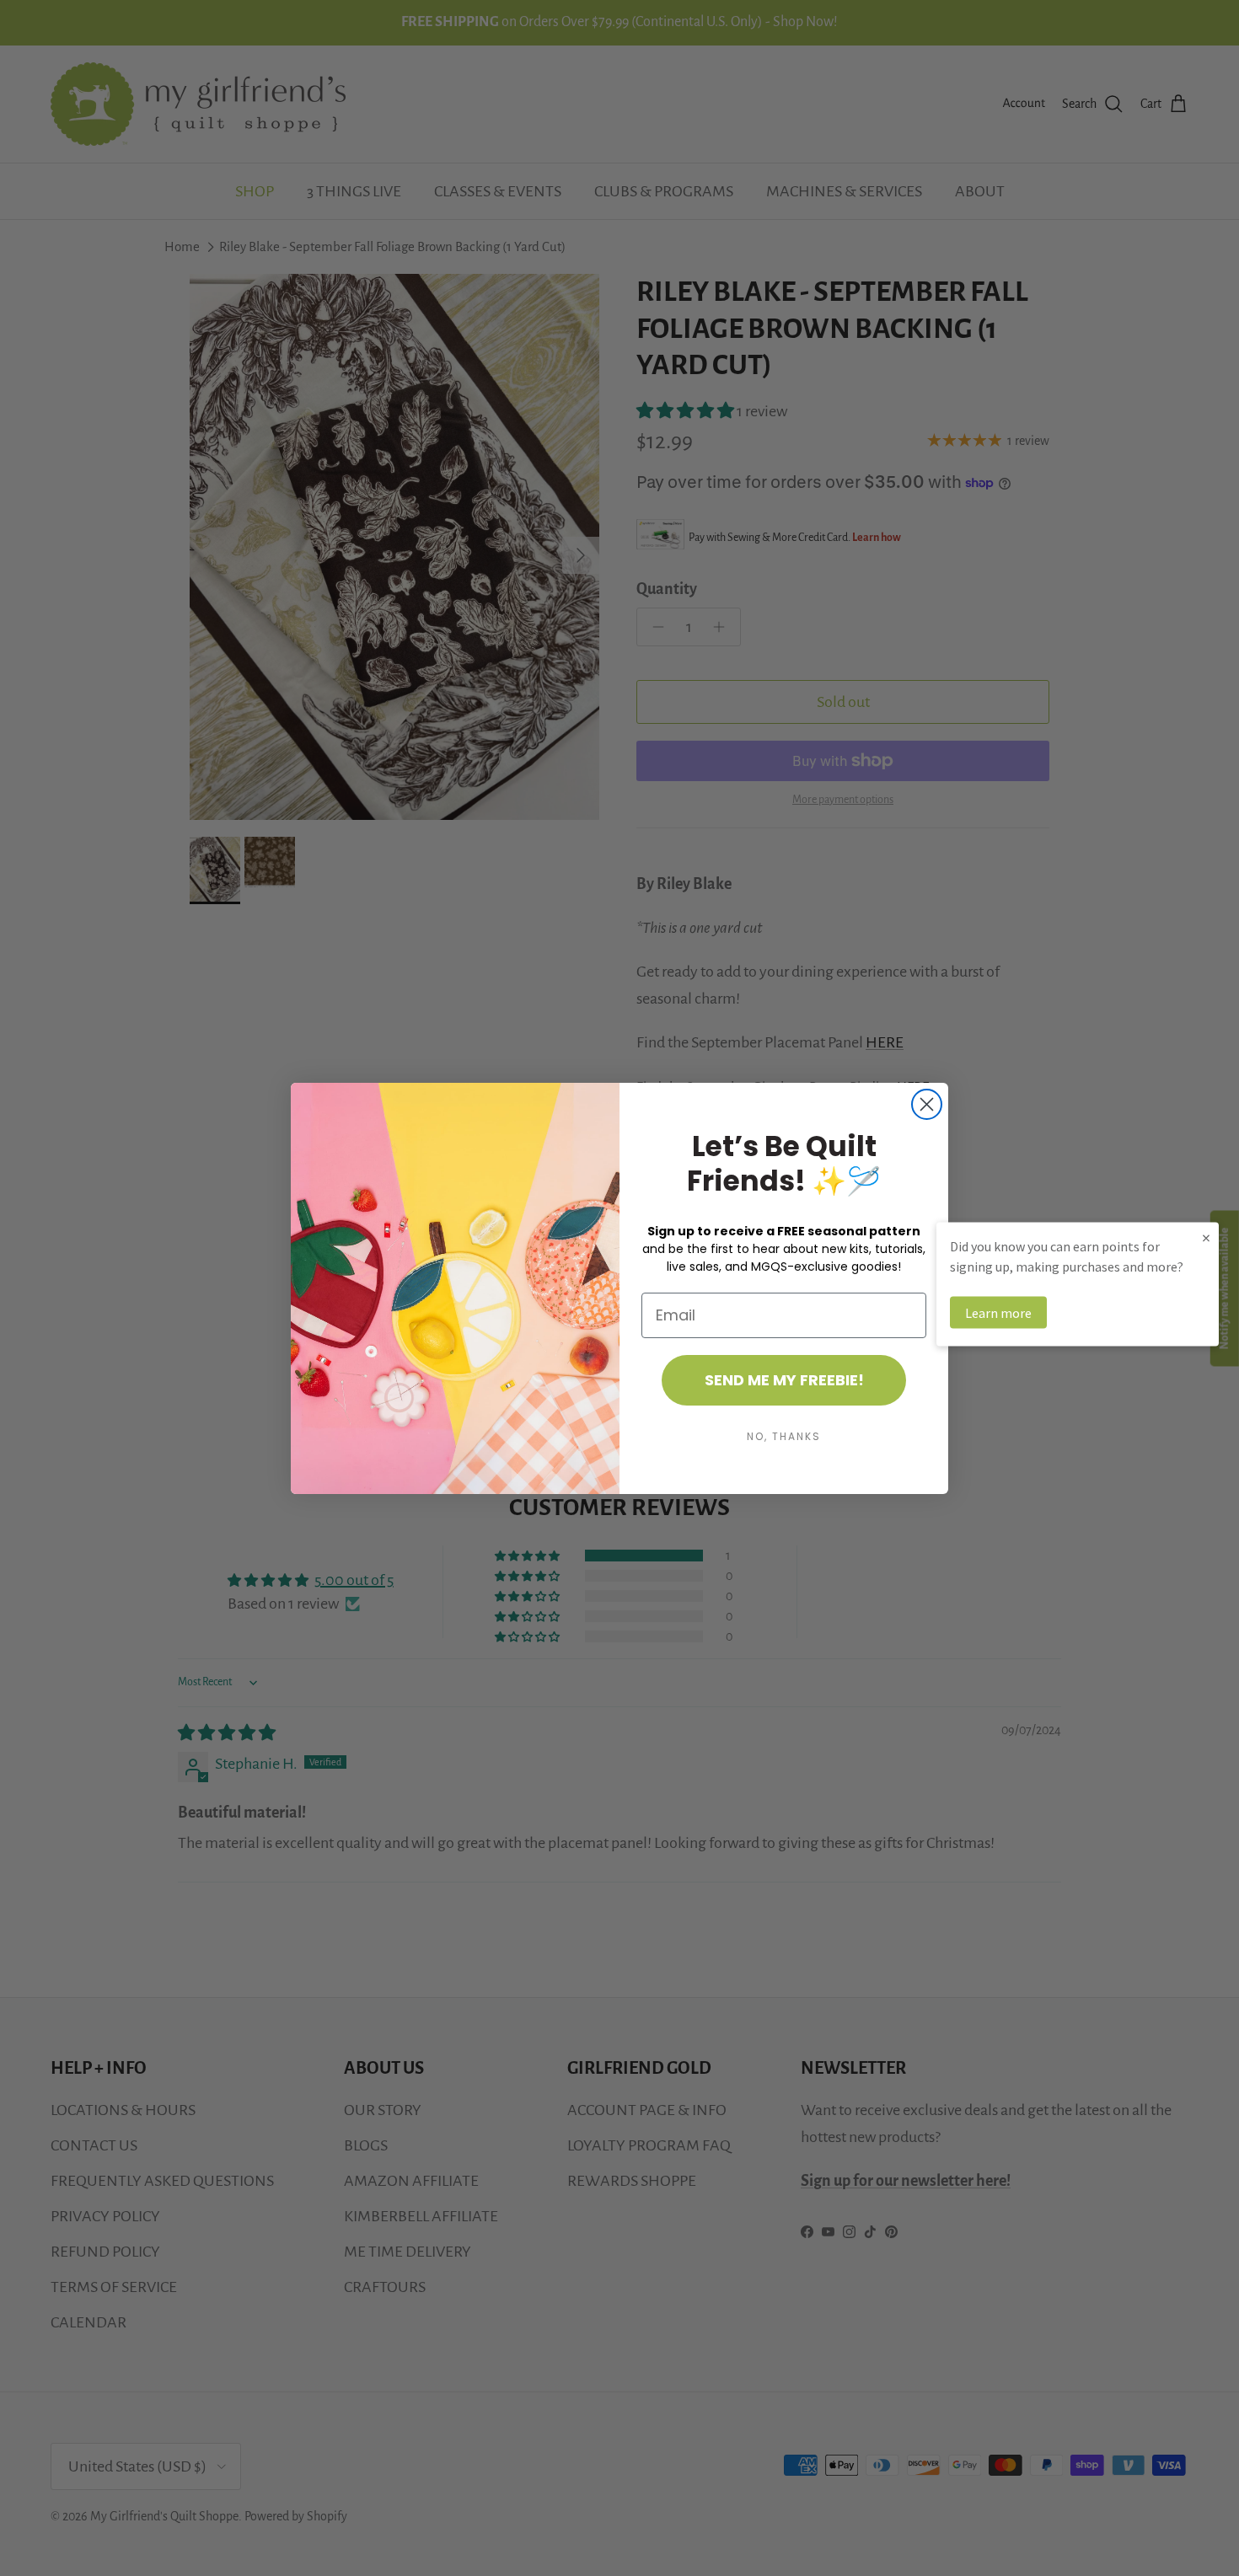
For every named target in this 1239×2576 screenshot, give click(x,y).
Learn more (998, 1312)
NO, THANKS (784, 1436)
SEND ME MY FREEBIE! (784, 1380)
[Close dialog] (927, 1104)
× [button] (1206, 1237)
